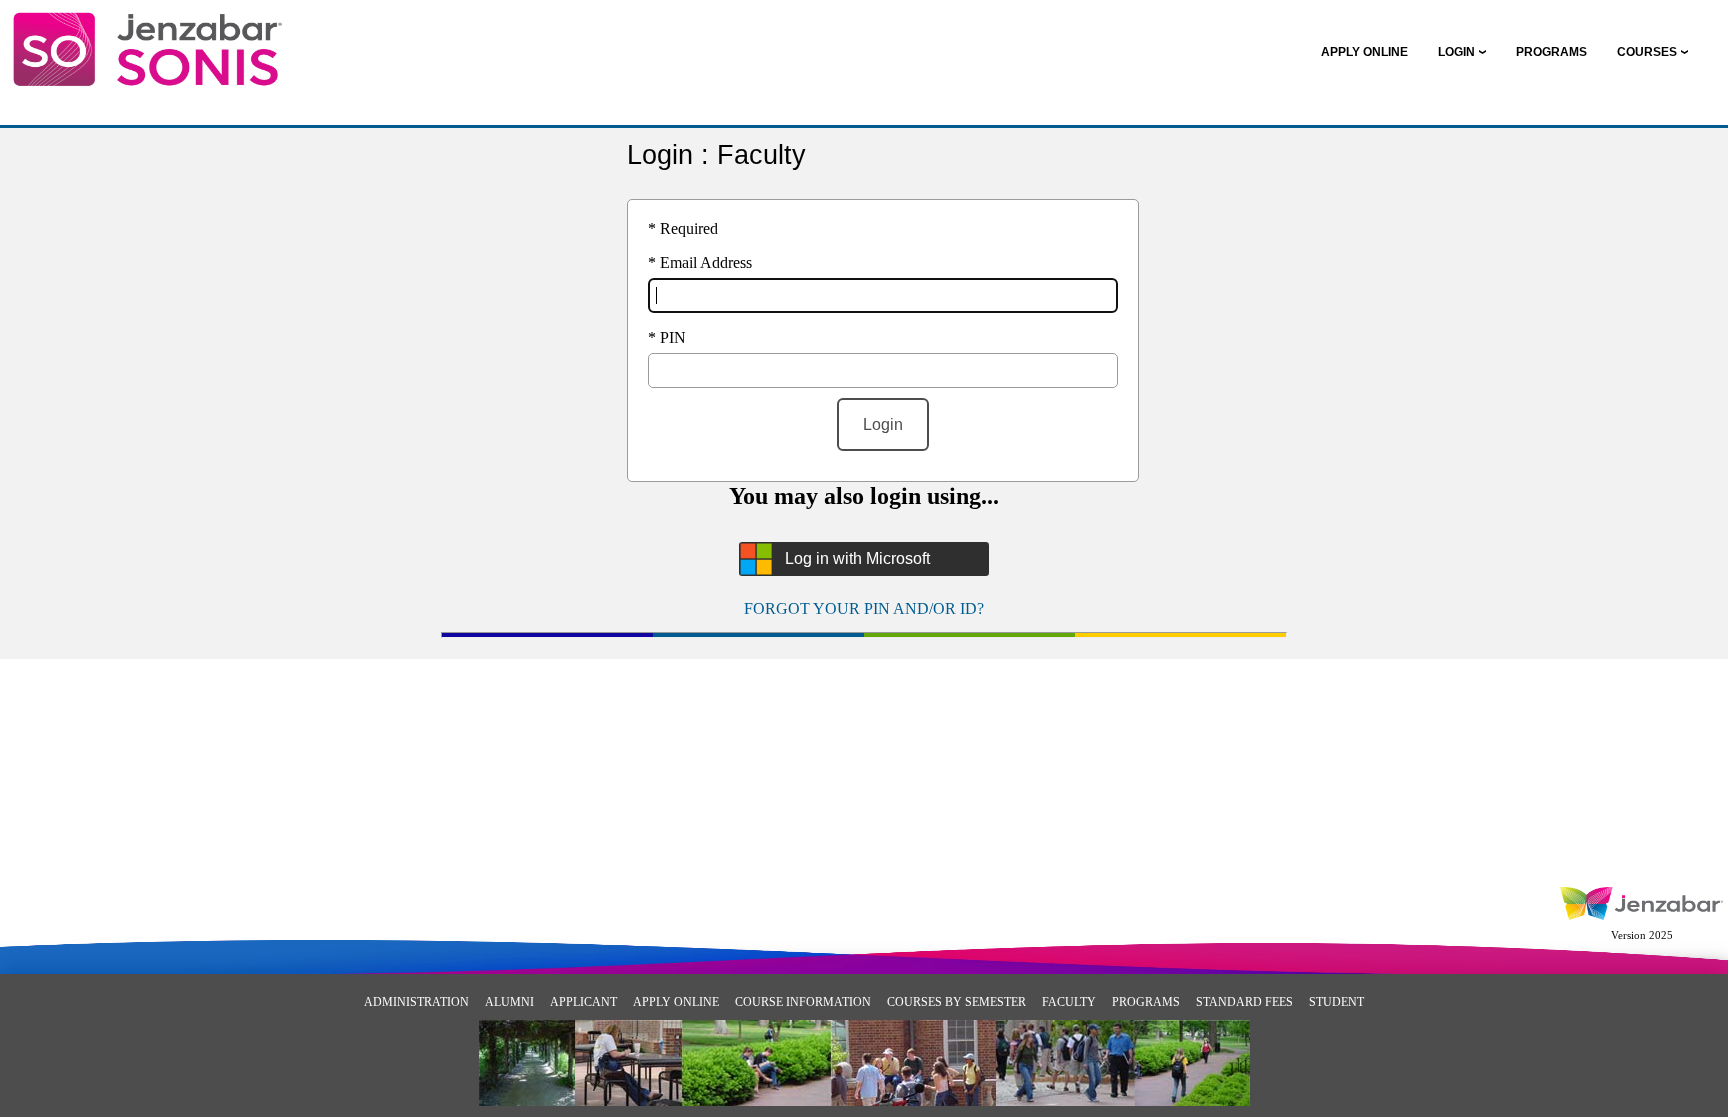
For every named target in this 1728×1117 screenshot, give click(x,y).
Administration (416, 1002)
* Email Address (700, 262)
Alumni (509, 1002)
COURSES (1647, 52)
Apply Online (676, 1002)
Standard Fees (1244, 1002)
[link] (1364, 52)
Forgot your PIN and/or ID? (864, 608)
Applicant (583, 1002)
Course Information (803, 1002)
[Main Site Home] (147, 36)
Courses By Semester (956, 1002)
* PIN (667, 337)
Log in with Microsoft (857, 558)
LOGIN (1456, 52)
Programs (1146, 1002)
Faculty (1069, 1002)
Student (1336, 1002)
